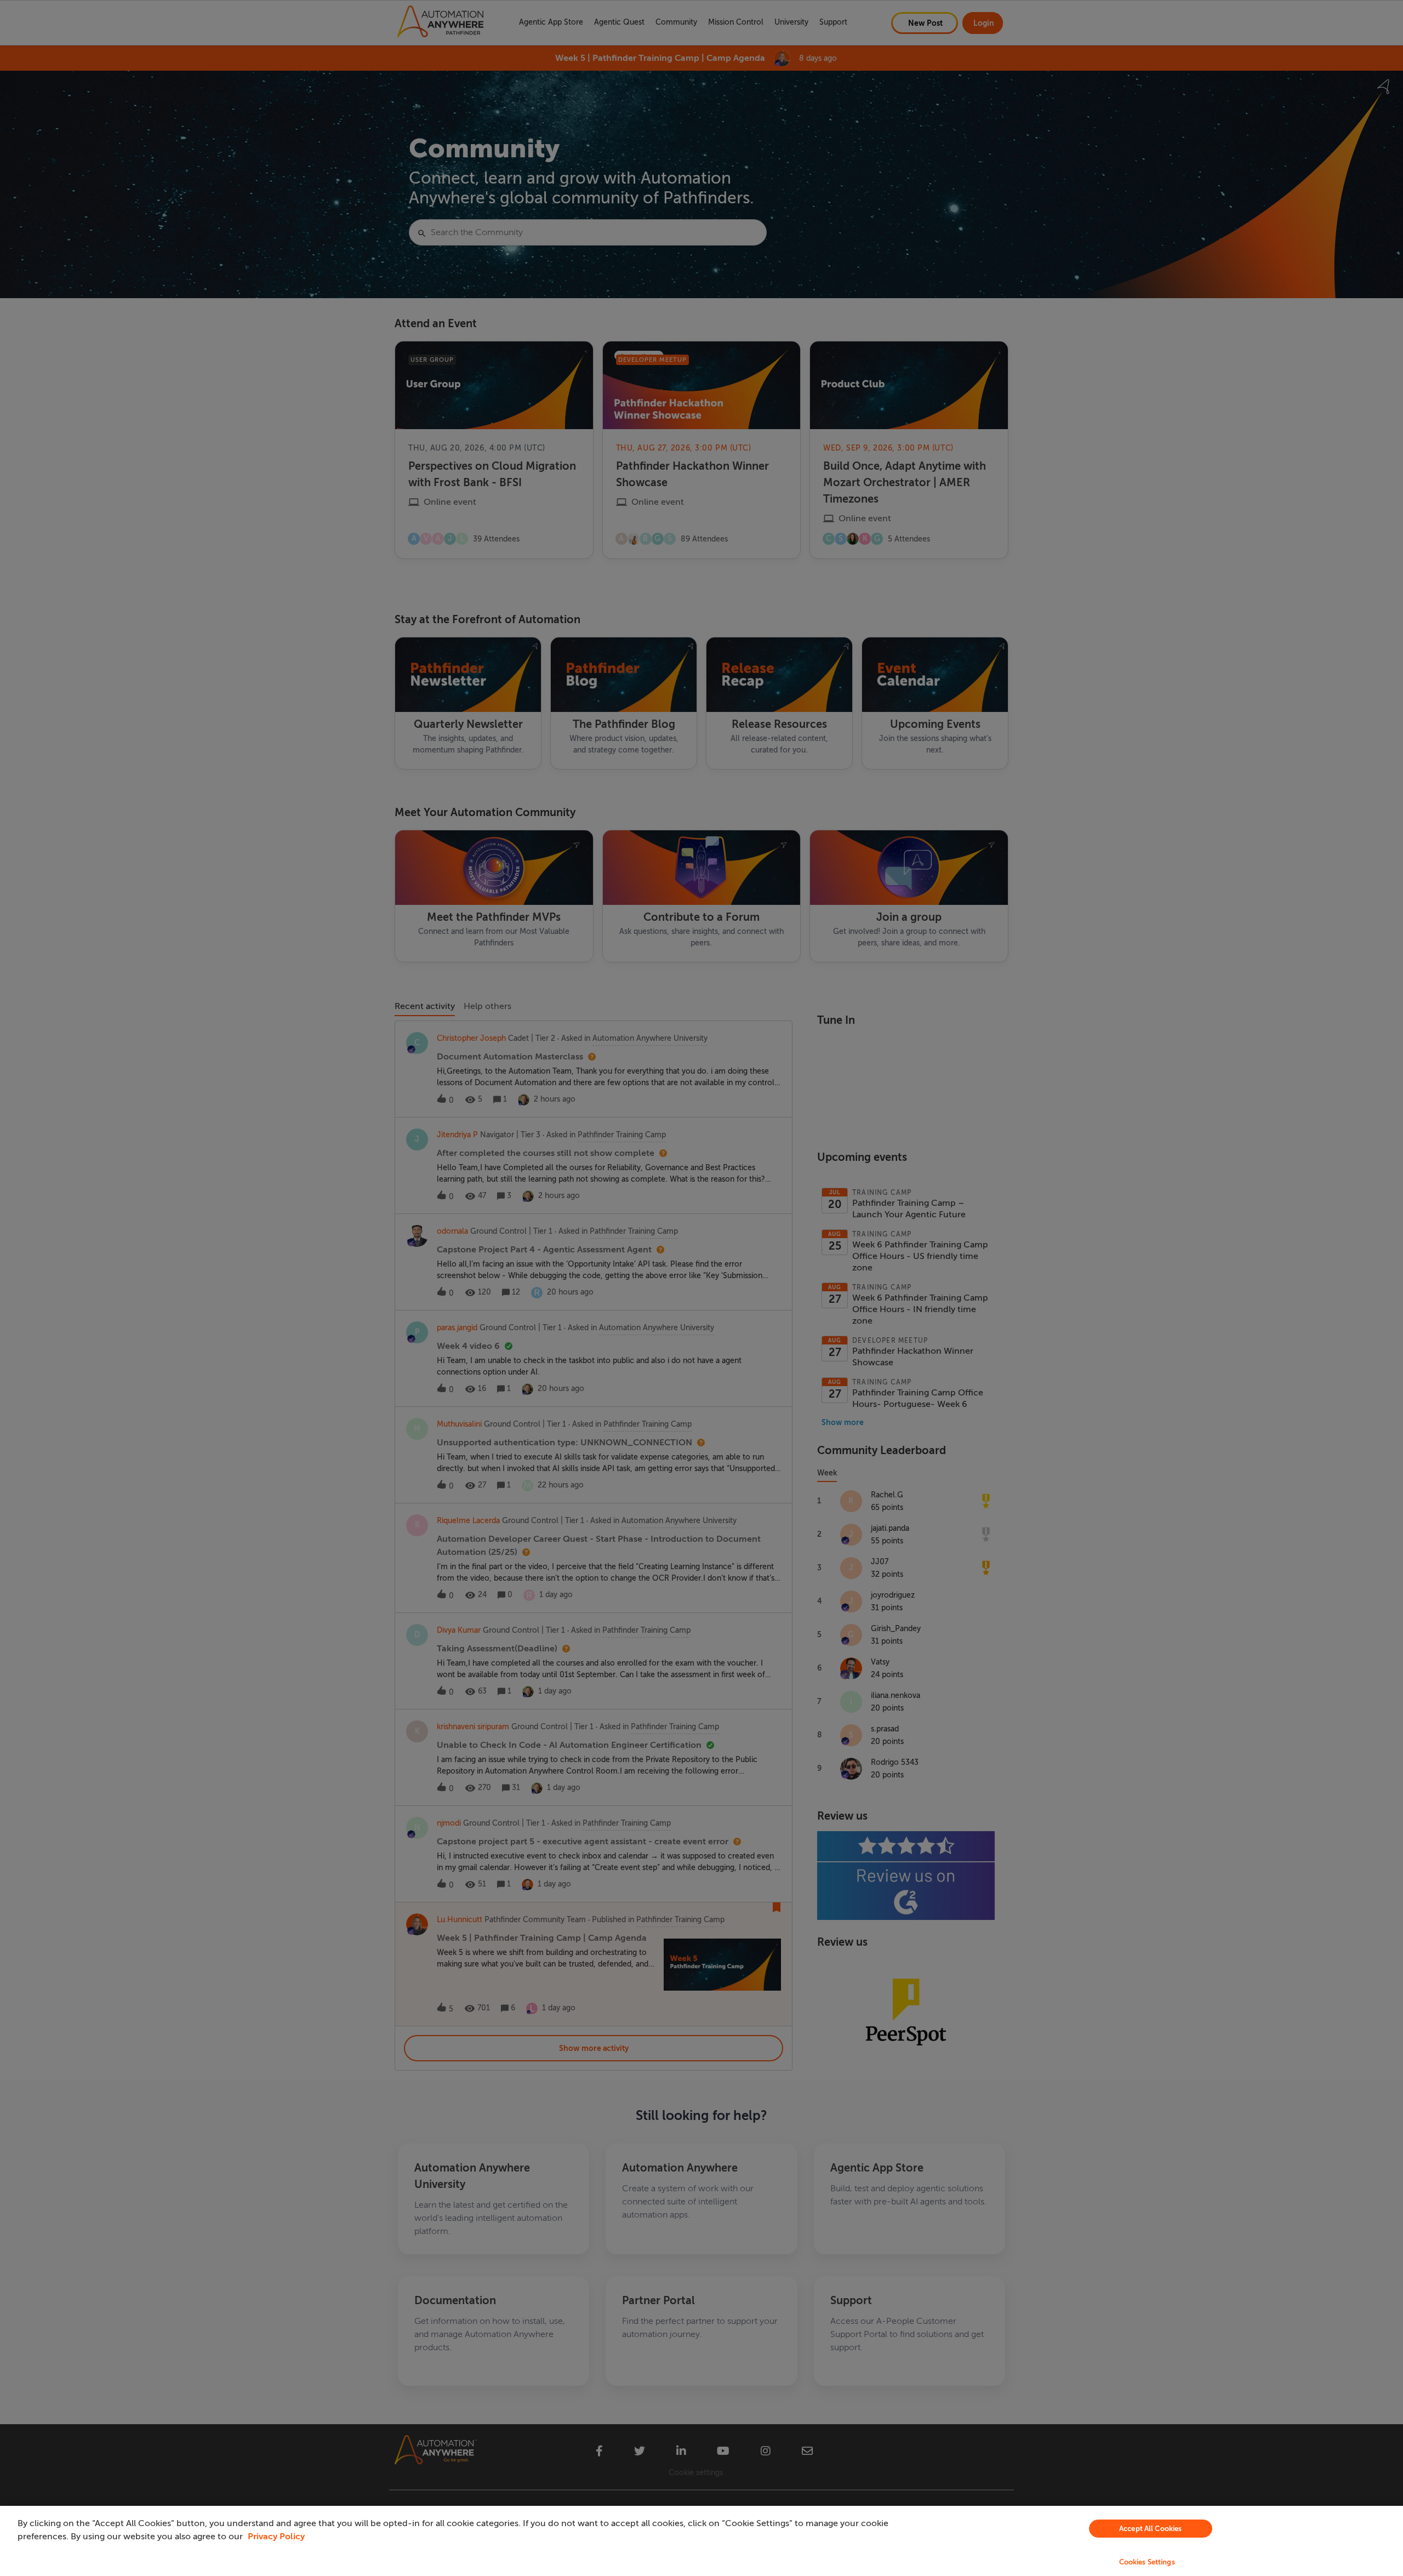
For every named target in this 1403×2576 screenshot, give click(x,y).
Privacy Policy (276, 2537)
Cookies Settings (1147, 2562)
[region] (701, 2541)
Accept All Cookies (1150, 2529)
